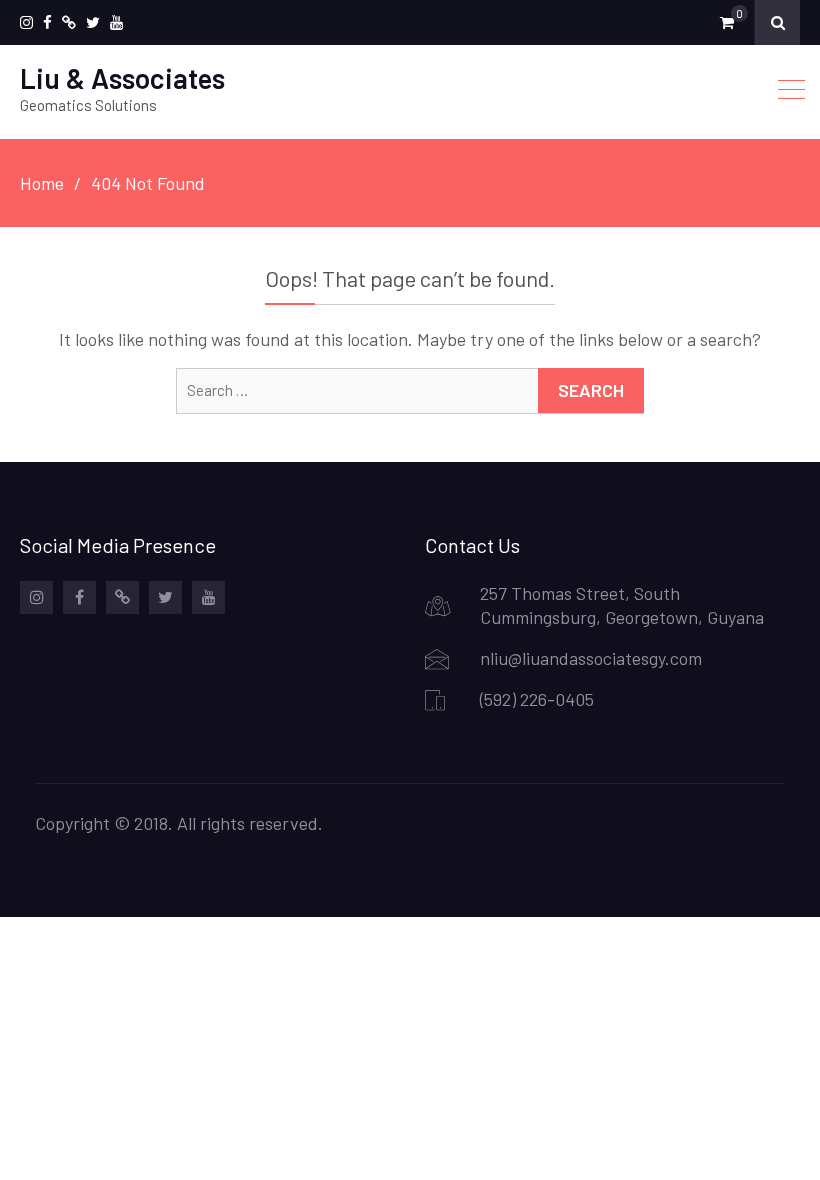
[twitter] (93, 22)
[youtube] (116, 22)
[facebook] (47, 22)
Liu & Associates (122, 78)
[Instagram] (26, 22)
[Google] (69, 22)
